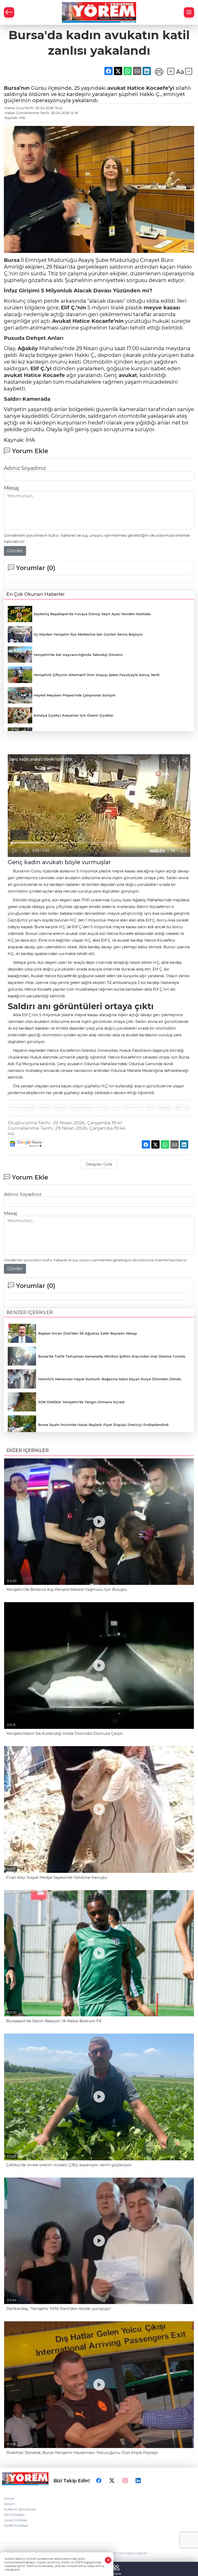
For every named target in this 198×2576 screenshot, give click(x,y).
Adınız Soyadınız (25, 468)
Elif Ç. (103, 1107)
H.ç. (115, 1107)
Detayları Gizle (99, 1164)
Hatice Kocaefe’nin (98, 321)
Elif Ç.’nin (73, 308)
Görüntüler (133, 1107)
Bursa (12, 260)
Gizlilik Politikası (16, 2526)
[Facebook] (99, 2481)
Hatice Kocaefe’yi (151, 88)
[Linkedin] (138, 2481)
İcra (150, 1107)
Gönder (15, 551)
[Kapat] (108, 2560)
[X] (112, 2481)
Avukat (62, 321)
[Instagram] (125, 2481)
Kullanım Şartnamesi (20, 2509)
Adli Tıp (182, 1107)
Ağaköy (28, 348)
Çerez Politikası (16, 2520)
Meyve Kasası (82, 1107)
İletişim (10, 2504)
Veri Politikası (14, 2515)
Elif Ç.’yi (41, 368)
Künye (9, 2498)
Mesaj (11, 488)
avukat (117, 88)
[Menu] (189, 12)
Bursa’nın (17, 88)
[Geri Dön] (9, 12)
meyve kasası (162, 308)
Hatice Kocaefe (44, 375)
